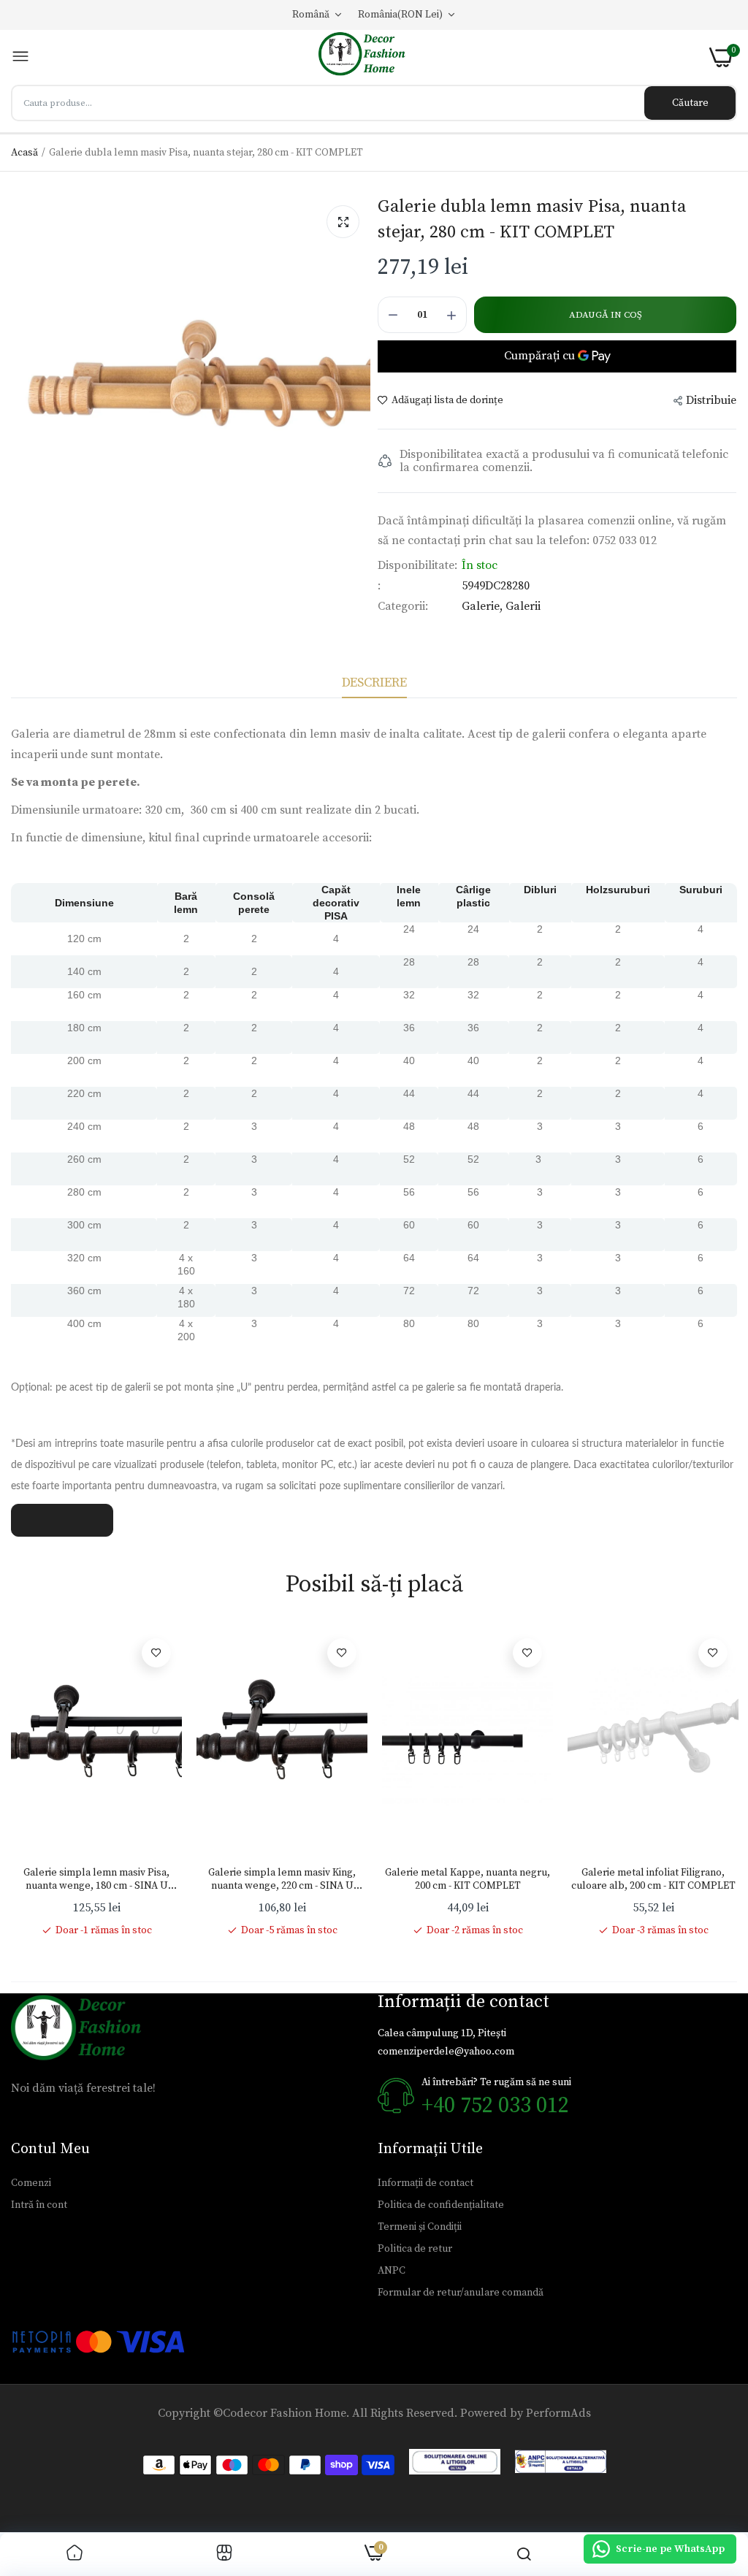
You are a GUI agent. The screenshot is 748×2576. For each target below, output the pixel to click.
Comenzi (31, 2183)
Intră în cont (39, 2205)
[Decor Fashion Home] (370, 57)
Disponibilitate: (417, 565)
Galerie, (484, 606)
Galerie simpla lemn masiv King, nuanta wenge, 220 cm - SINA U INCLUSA (282, 1879)
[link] (156, 1653)
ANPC (392, 2271)
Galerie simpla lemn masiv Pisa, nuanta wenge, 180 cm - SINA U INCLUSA (96, 1879)
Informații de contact (425, 2183)
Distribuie (711, 400)
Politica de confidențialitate (441, 2205)
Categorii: (403, 606)
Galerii (523, 606)
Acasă (24, 153)
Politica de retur (415, 2249)
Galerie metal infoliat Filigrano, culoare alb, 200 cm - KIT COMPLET (653, 1879)
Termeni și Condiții (420, 2227)
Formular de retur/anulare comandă (461, 2293)
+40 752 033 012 (495, 2106)
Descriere (374, 683)
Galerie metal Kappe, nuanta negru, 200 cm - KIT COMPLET (467, 1879)
